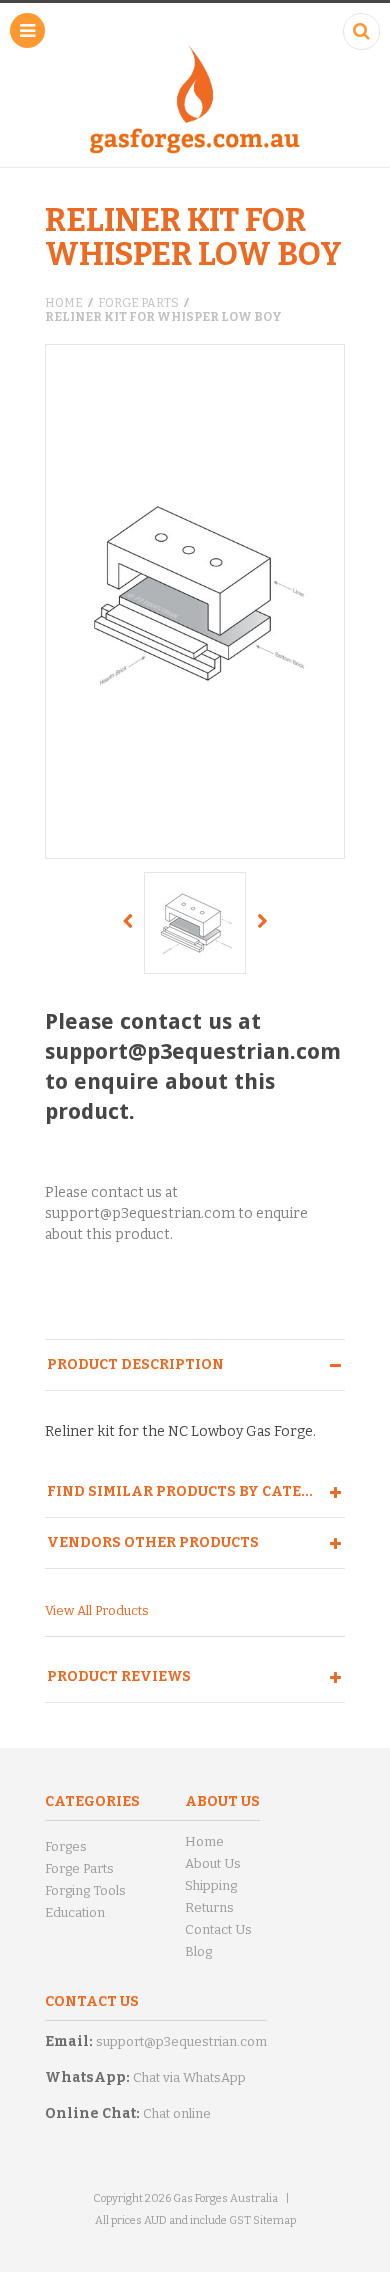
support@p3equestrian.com (181, 2041)
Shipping (211, 1885)
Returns (209, 1907)
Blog (198, 1951)
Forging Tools (85, 1890)
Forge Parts (138, 303)
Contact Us (218, 1929)
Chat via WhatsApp (189, 2077)
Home (64, 303)
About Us (213, 1863)
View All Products (97, 1610)
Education (75, 1912)
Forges (66, 1846)
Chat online (177, 2113)
